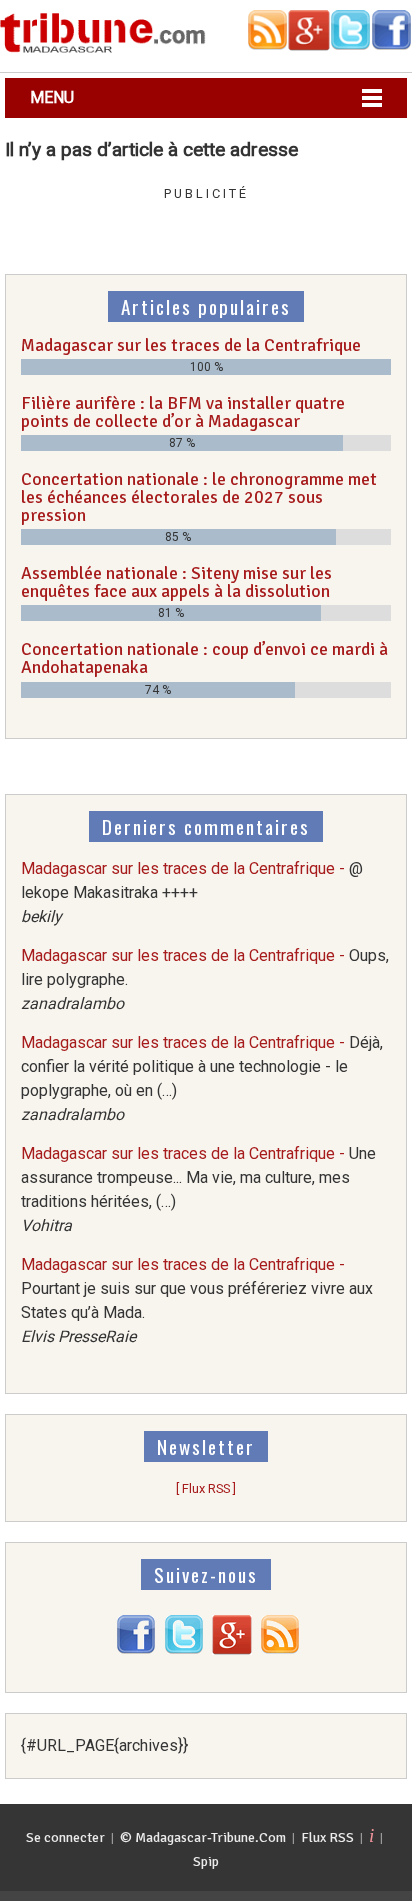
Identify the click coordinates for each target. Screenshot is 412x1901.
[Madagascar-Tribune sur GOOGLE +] (232, 1649)
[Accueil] (103, 49)
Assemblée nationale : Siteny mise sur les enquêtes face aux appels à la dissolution (176, 582)
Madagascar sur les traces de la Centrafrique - (192, 892)
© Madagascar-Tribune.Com (203, 1837)
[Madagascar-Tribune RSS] (280, 1649)
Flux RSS (327, 1837)
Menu (52, 97)
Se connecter (65, 1837)
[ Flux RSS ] (206, 1488)
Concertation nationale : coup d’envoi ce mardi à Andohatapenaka (204, 658)
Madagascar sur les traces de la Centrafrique (191, 345)
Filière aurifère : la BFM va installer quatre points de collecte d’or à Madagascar (183, 412)
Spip (206, 1861)
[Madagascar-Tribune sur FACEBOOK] (136, 1649)
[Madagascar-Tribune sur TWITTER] (184, 1649)
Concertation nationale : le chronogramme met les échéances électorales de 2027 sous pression (199, 496)
